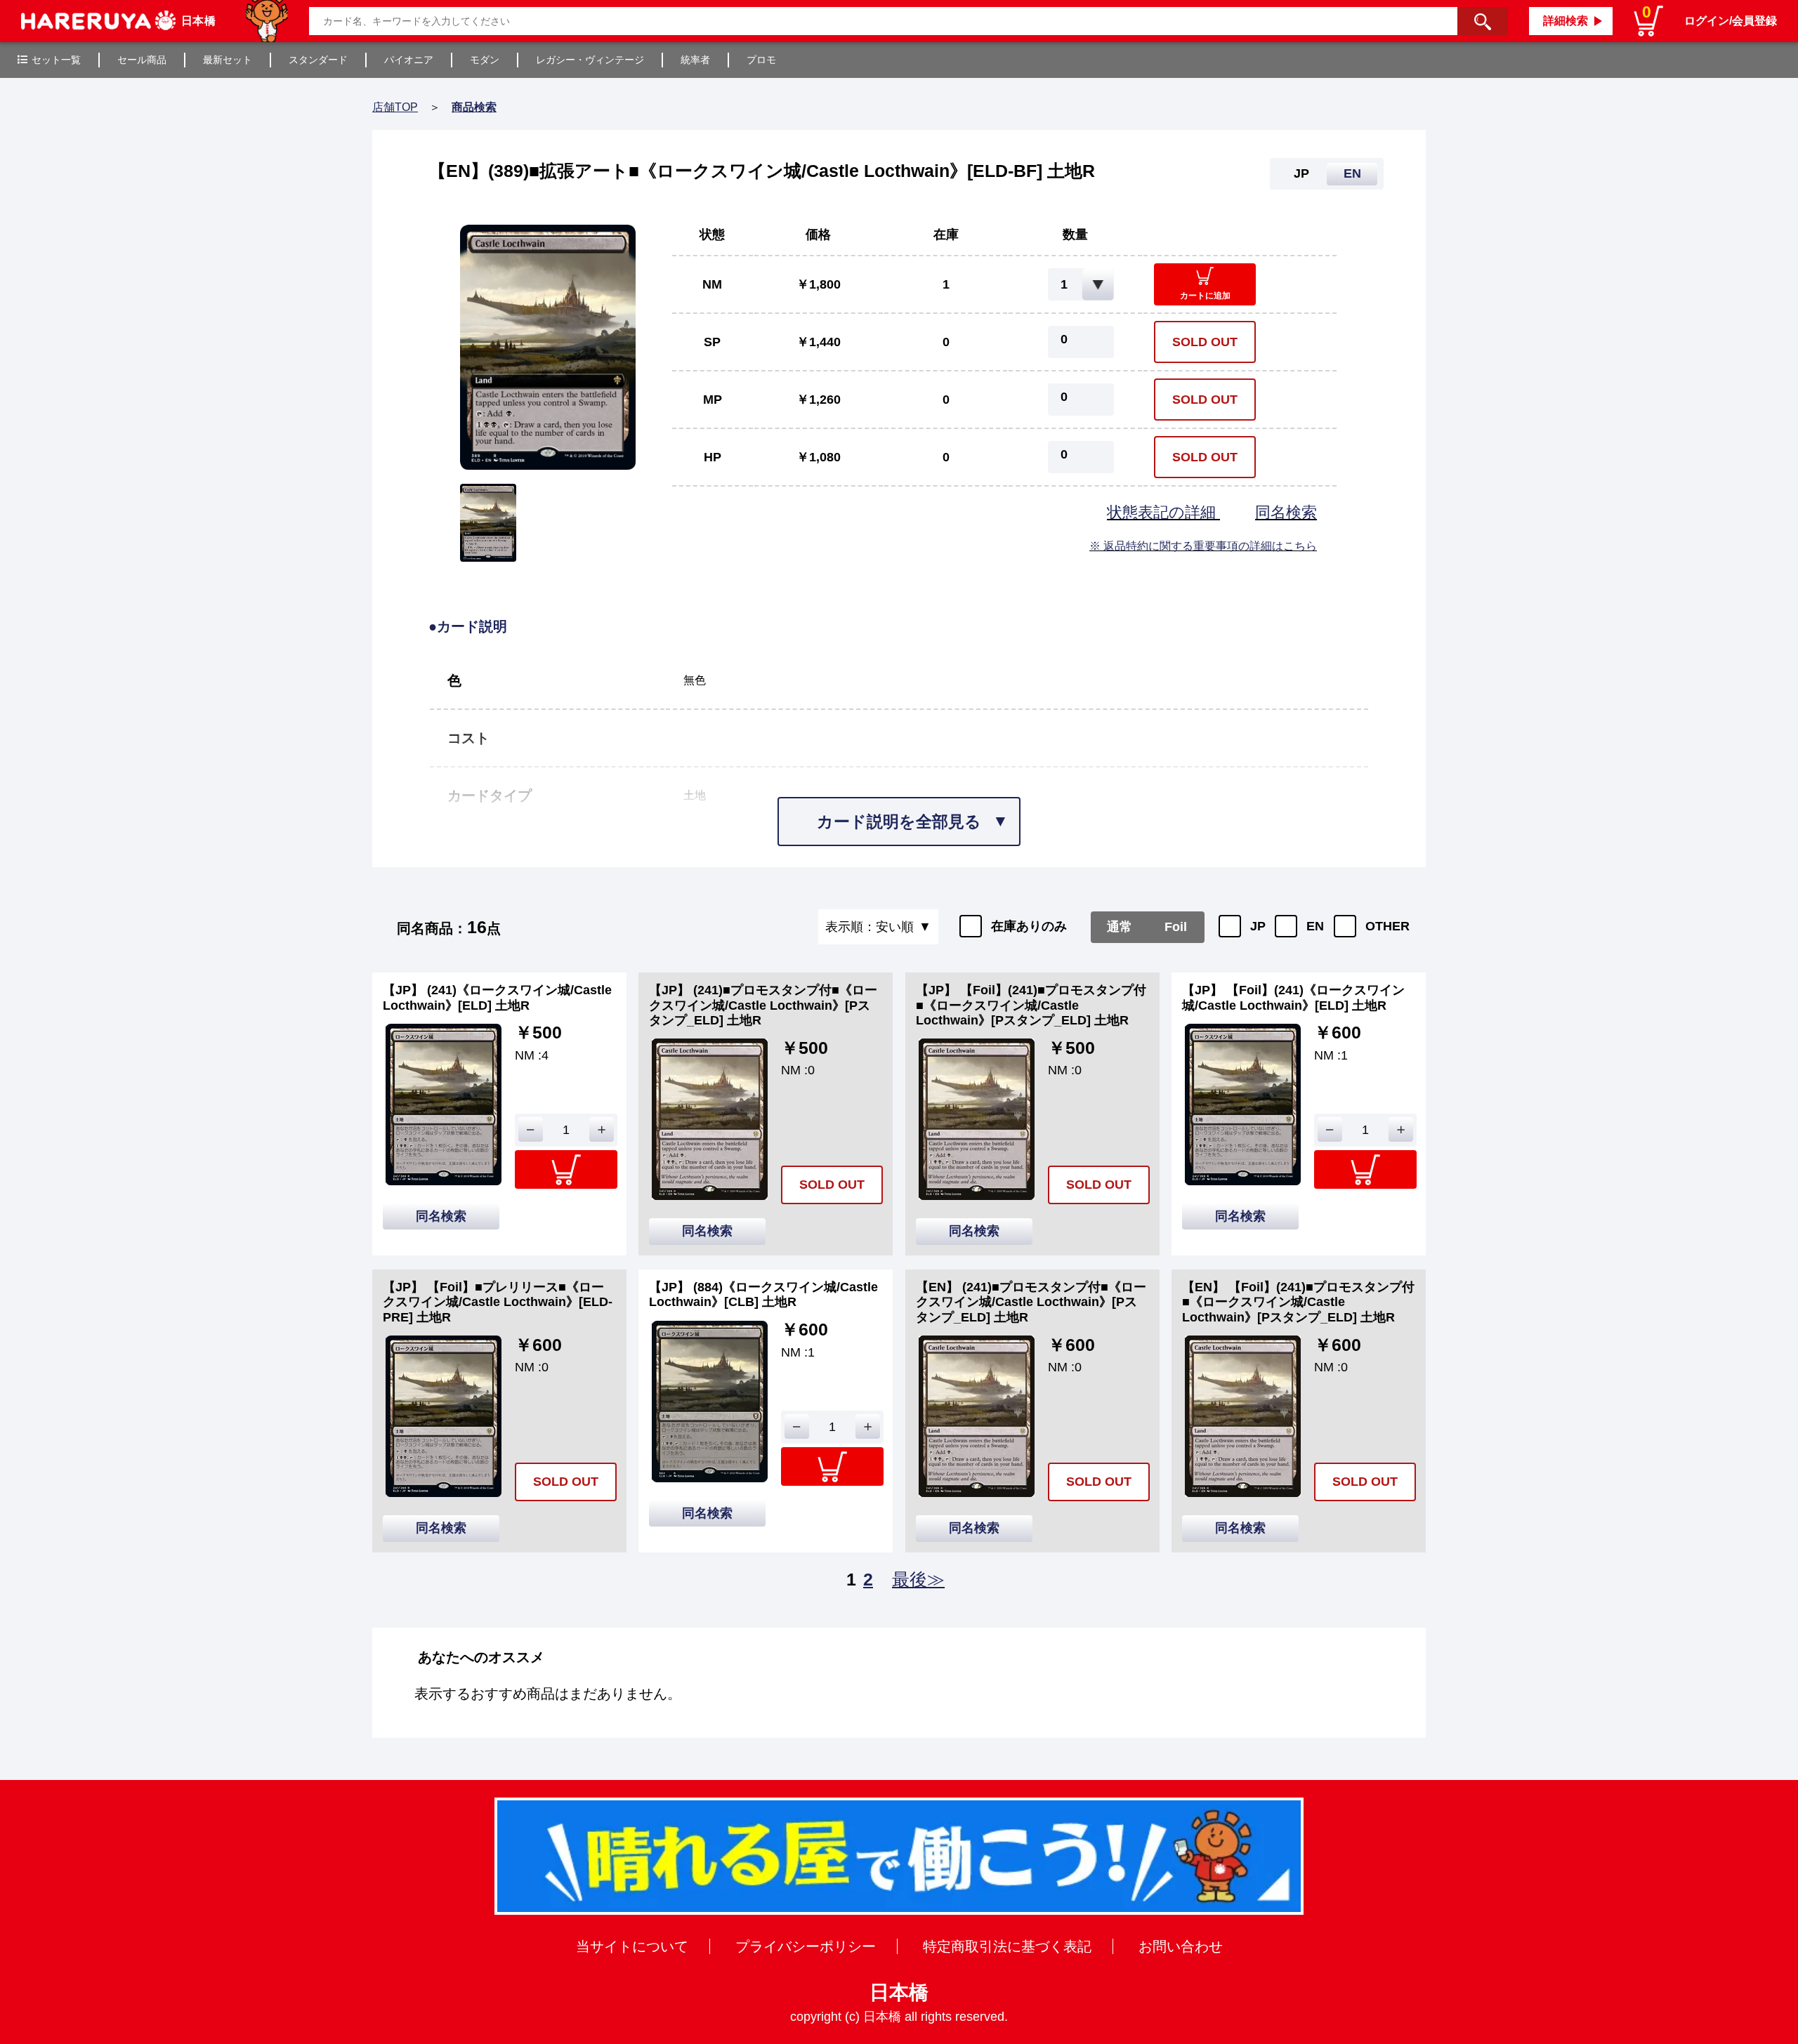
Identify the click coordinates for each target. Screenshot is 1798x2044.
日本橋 (899, 1992)
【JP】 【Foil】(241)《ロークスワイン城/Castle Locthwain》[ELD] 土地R (1293, 998)
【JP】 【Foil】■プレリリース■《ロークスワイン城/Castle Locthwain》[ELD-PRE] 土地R (498, 1302)
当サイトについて (632, 1946)
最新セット (228, 60)
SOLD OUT (1205, 342)
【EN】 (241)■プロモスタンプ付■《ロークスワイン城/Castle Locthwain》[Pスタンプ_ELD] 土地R (1031, 1302)
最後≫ (918, 1579)
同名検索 (1286, 512)
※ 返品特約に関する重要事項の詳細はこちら (1203, 546)
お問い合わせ (1181, 1946)
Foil (1176, 927)
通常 (1120, 927)
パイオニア (409, 60)
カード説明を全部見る (899, 822)
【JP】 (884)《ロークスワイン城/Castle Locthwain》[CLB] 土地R (763, 1295)
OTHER (1387, 926)
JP (1258, 926)
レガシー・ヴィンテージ (590, 60)
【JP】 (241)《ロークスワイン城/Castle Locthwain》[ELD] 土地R (497, 998)
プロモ (761, 60)
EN (1315, 926)
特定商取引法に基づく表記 (1007, 1946)
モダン (485, 60)
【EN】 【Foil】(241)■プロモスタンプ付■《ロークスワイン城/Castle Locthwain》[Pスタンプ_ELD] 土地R (1298, 1302)
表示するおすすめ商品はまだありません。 (548, 1694)
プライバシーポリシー (806, 1946)
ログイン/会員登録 (1731, 21)
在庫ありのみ (1029, 926)
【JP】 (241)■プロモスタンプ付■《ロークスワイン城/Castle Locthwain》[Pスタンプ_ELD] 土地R (763, 1005)
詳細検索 (1566, 21)
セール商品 (142, 60)
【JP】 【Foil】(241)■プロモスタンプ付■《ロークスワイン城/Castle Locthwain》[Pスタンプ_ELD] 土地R (1031, 1005)
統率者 (695, 60)
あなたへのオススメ (481, 1657)
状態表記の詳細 (1163, 512)
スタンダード (318, 60)
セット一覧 (56, 60)
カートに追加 (1205, 296)
